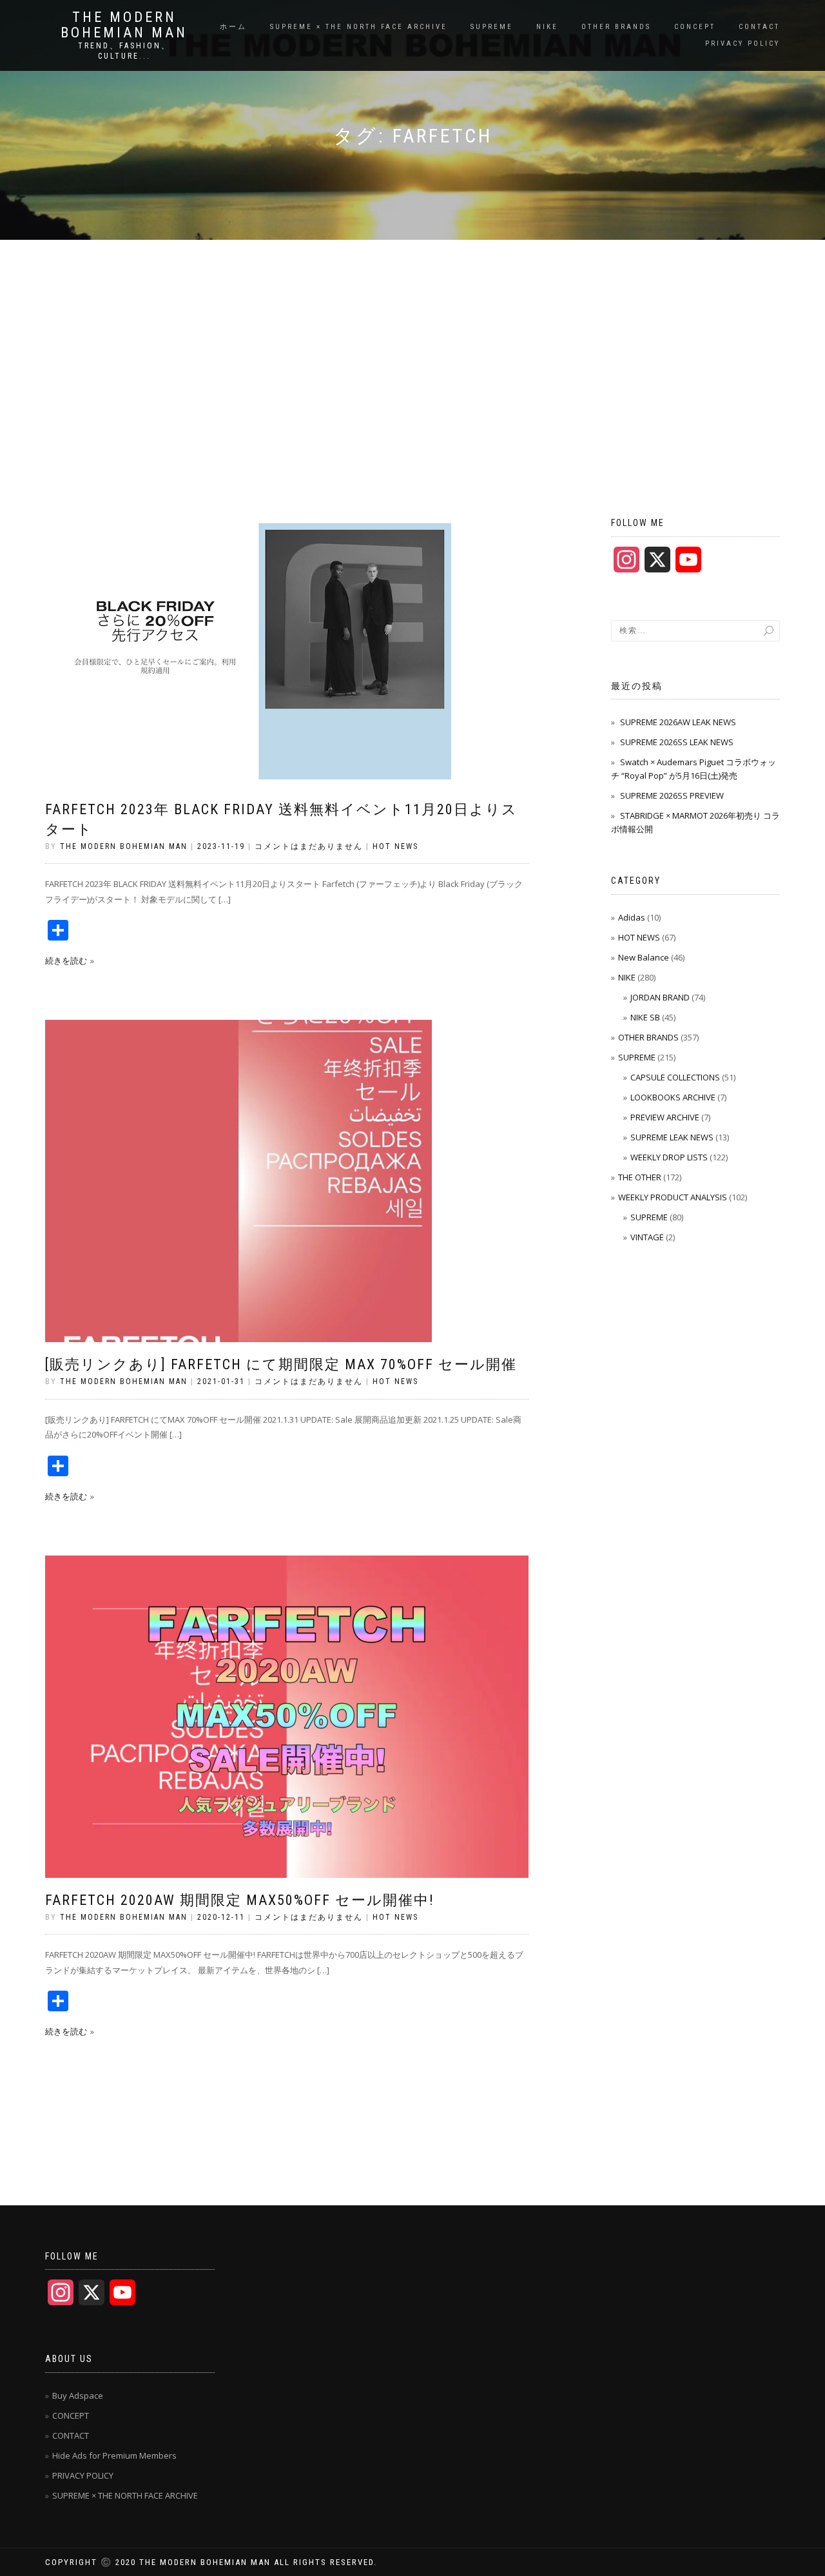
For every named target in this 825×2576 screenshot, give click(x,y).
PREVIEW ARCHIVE (665, 1117)
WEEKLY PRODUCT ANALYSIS (673, 1197)
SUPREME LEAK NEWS (672, 1137)
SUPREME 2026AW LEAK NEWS (678, 722)
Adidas (632, 917)
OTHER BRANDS (616, 27)
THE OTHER (640, 1177)
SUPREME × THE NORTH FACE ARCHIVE (359, 27)
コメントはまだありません (309, 846)
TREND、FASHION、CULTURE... (124, 51)
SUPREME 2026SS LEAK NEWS (677, 742)
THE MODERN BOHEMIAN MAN (124, 25)
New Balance (644, 957)
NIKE (547, 27)
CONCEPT (695, 27)
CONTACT (759, 27)
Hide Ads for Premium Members (114, 2455)
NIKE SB (645, 1017)
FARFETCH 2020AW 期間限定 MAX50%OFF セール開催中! (240, 1900)
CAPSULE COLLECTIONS (675, 1077)
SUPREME (492, 27)
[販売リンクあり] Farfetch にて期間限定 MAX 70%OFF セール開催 (281, 1364)
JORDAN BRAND (660, 997)
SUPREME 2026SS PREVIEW (672, 795)
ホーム (233, 27)
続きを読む (66, 961)
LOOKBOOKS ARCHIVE (673, 1097)
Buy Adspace (78, 2395)
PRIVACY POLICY (742, 44)
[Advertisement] (412, 337)
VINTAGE (647, 1237)
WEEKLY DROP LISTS (669, 1157)
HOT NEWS (395, 846)
